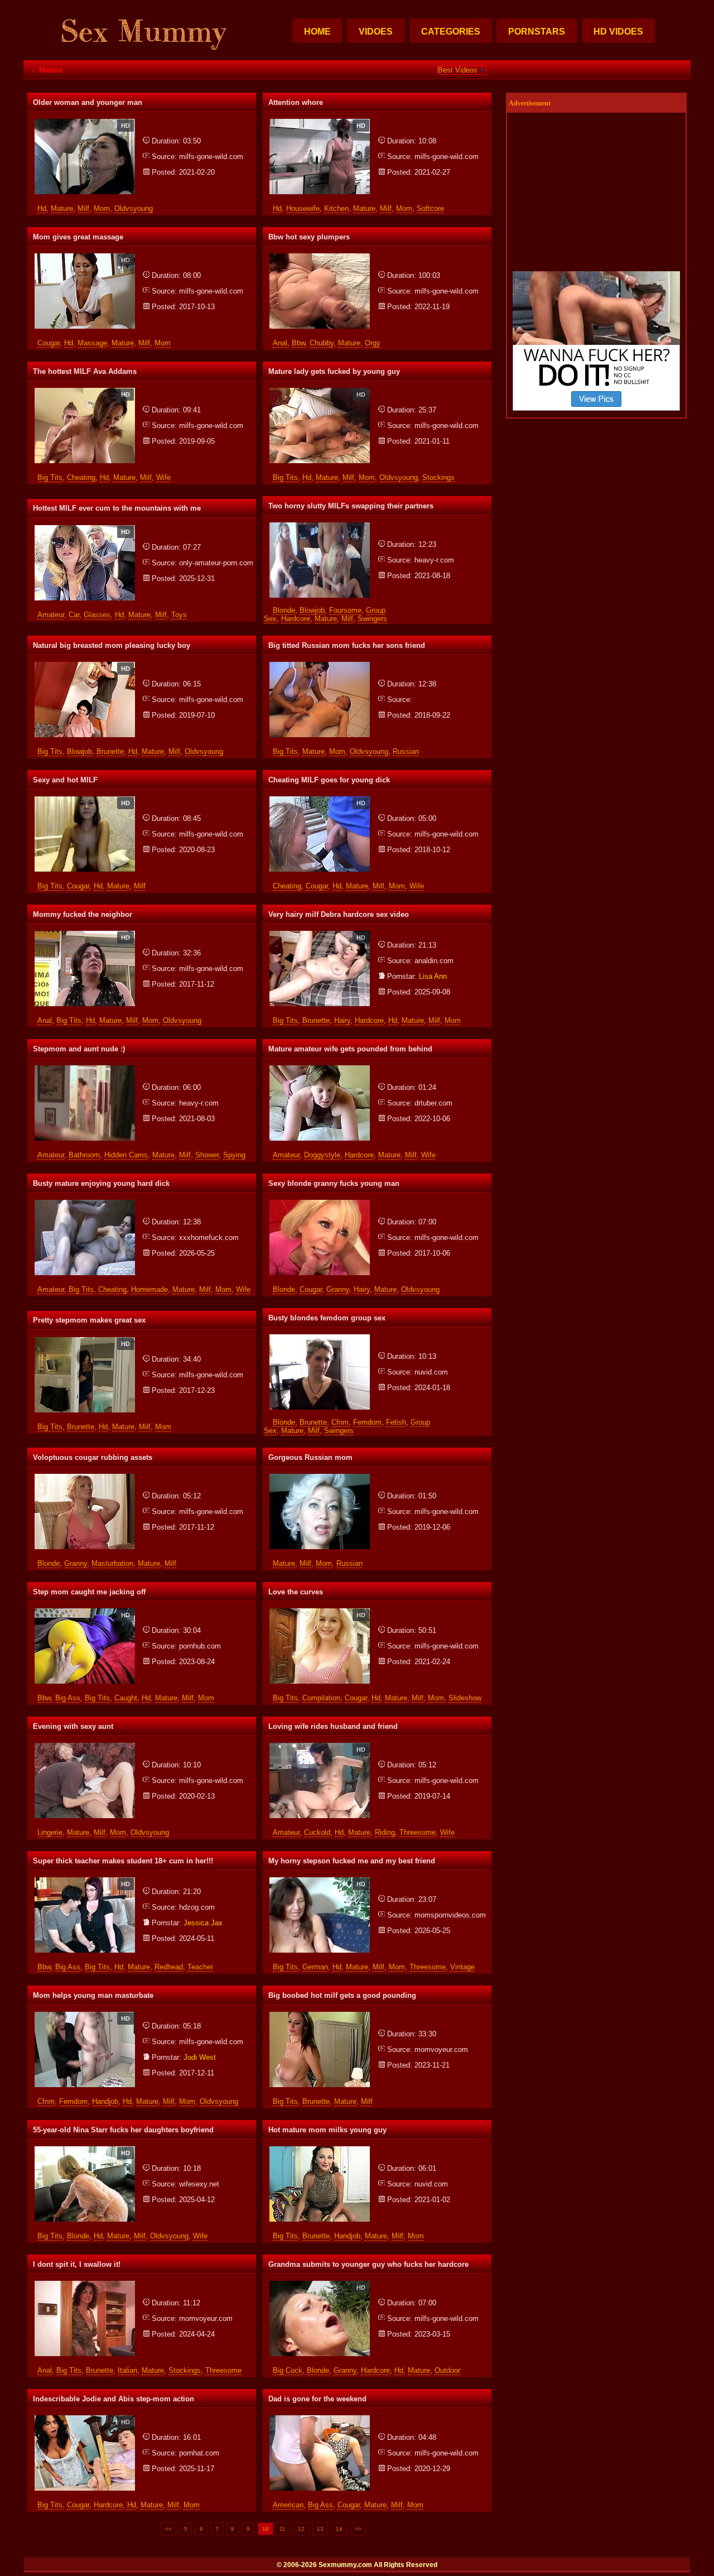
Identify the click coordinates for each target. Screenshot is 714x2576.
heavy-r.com (434, 560)
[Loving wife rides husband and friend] (320, 1747)
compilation (321, 1698)
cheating (81, 477)
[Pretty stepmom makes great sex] (85, 1341)
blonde (284, 610)
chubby (322, 343)
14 (339, 2529)
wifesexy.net (199, 2184)
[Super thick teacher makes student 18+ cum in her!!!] (85, 1881)
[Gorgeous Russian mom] (320, 1478)
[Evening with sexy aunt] (85, 1747)
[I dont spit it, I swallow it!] (85, 2285)
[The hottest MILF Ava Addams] (85, 392)
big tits (50, 477)
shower (207, 1155)
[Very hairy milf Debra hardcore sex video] (320, 935)
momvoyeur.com (441, 2049)
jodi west (200, 2057)
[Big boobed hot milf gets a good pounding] (320, 2016)
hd (42, 208)
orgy (373, 343)
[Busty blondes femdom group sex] (320, 1339)
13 (320, 2529)
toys (179, 615)
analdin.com (434, 961)
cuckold (317, 1832)
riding (385, 1832)
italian (127, 2370)
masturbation (112, 1563)
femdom (367, 1422)
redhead (169, 1967)
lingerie (50, 1832)
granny (338, 1289)
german (315, 1967)
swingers (372, 619)
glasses (97, 615)
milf (83, 208)
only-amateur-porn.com (216, 563)
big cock (288, 2370)
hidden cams (126, 1155)
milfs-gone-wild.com (211, 157)
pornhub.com (200, 1646)
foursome (345, 610)
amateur (51, 615)
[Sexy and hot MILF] (85, 801)
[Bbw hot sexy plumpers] (320, 258)
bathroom (84, 1155)
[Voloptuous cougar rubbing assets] (85, 1478)
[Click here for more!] (596, 408)
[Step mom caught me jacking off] (85, 1613)
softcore (430, 208)
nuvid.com (431, 1372)
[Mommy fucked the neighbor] (85, 935)
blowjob (312, 610)
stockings (438, 477)
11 (283, 2529)
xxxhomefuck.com (209, 1237)
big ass (68, 1698)
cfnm (340, 1422)
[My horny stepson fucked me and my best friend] (320, 1881)
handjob (105, 2101)
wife (163, 477)
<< (168, 2529)
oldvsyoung (134, 208)
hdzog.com (197, 1907)
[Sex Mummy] (141, 56)
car (74, 615)
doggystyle (322, 1155)
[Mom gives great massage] (85, 258)
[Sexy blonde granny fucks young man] (320, 1204)
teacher (200, 1967)
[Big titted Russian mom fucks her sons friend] (320, 666)
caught (126, 1698)
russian (406, 751)
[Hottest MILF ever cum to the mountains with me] (85, 529)
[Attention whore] (320, 123)
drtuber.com (433, 1103)
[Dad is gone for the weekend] (320, 2419)
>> (358, 2529)
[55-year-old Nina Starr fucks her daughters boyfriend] (85, 2150)
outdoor (447, 2370)
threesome (418, 1832)
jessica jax (203, 1923)
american (288, 2505)
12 (301, 2529)
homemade (149, 1289)
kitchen (336, 208)
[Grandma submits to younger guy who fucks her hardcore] (320, 2285)
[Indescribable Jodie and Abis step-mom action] (85, 2419)
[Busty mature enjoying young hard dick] (85, 1204)
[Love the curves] (320, 1613)
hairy (342, 1020)
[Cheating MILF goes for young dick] (320, 801)
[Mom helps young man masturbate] (85, 2016)
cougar (49, 343)
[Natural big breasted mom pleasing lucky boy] (85, 666)
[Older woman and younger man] (85, 123)
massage (92, 343)
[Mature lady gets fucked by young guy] (320, 392)
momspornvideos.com (450, 1915)
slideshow (465, 1698)
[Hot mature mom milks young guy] (320, 2150)
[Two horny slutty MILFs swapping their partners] (320, 527)
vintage (462, 1967)
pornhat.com (199, 2453)
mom (102, 208)
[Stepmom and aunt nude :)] (85, 1070)
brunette (110, 751)
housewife (303, 208)
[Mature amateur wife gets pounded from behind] (320, 1070)
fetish (396, 1422)
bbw (298, 343)
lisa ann (433, 976)
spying (234, 1155)
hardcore (296, 619)
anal (280, 343)
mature (62, 208)
